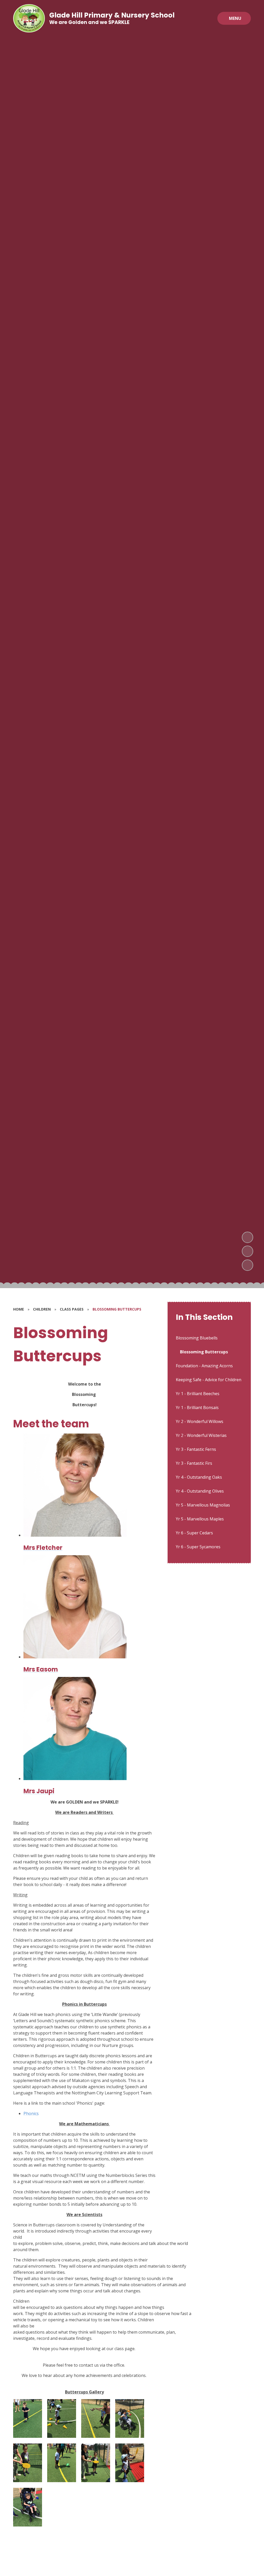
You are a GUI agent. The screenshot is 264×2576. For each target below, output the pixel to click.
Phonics (31, 2113)
